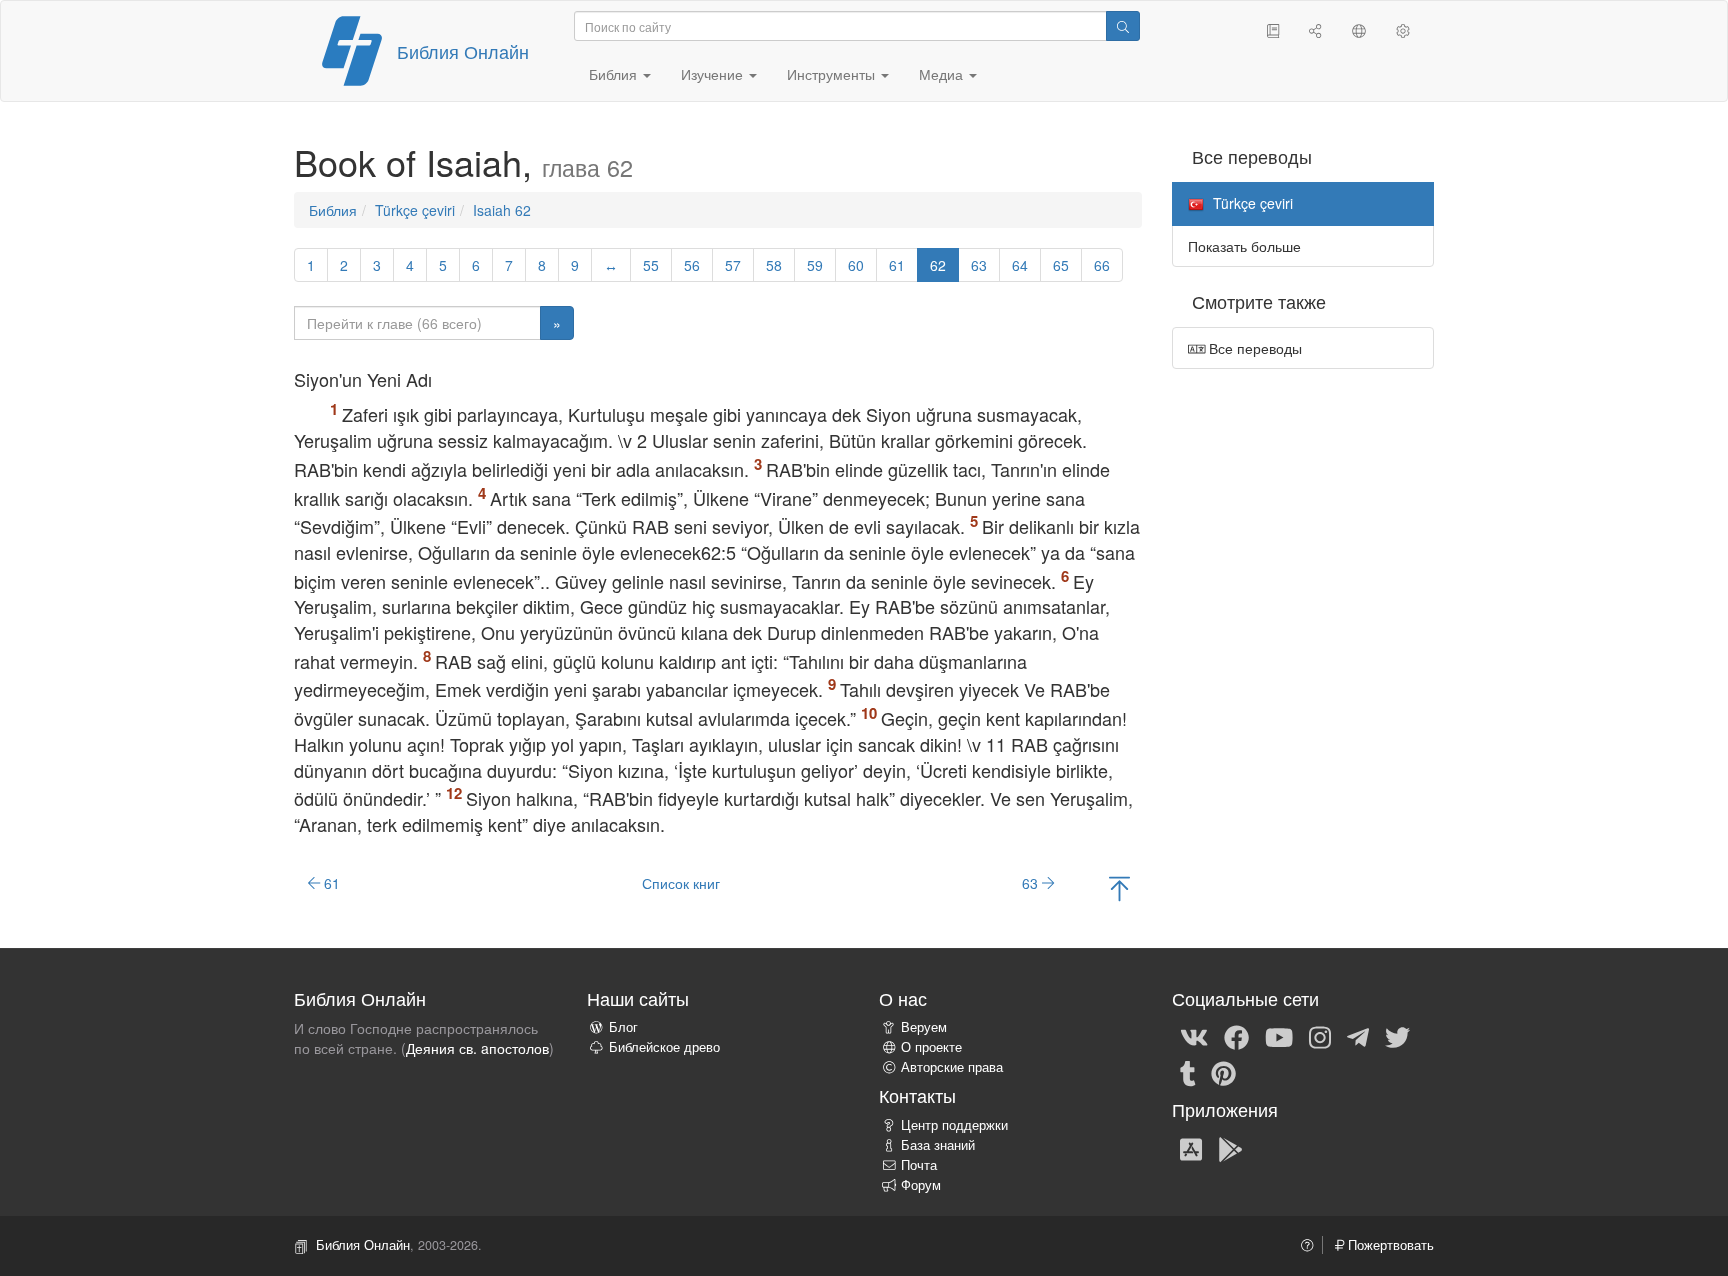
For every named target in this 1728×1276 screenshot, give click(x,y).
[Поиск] (1123, 26)
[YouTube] (1279, 1036)
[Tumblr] (1188, 1072)
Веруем (924, 1027)
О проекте (931, 1047)
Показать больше (1244, 246)
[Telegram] (1358, 1036)
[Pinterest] (1223, 1072)
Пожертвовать (1389, 1245)
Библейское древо (664, 1047)
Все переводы (1253, 348)
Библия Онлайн (463, 51)
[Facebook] (1236, 1036)
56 (692, 265)
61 (897, 265)
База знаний (938, 1145)
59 (815, 265)
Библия (333, 210)
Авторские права (952, 1067)
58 (774, 265)
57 (733, 265)
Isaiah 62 (502, 210)
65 (1061, 265)
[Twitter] (1397, 1036)
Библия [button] (615, 74)
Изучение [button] (714, 74)
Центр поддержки (954, 1125)
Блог (623, 1027)
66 (1102, 265)
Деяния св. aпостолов (477, 1048)
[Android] (1230, 1148)
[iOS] (1191, 1148)
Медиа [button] (943, 74)
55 (651, 265)
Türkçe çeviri (415, 210)
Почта (919, 1165)
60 (856, 265)
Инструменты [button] (833, 74)
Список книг (681, 883)
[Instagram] (1320, 1036)
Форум (921, 1185)
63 (979, 265)
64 (1020, 265)
